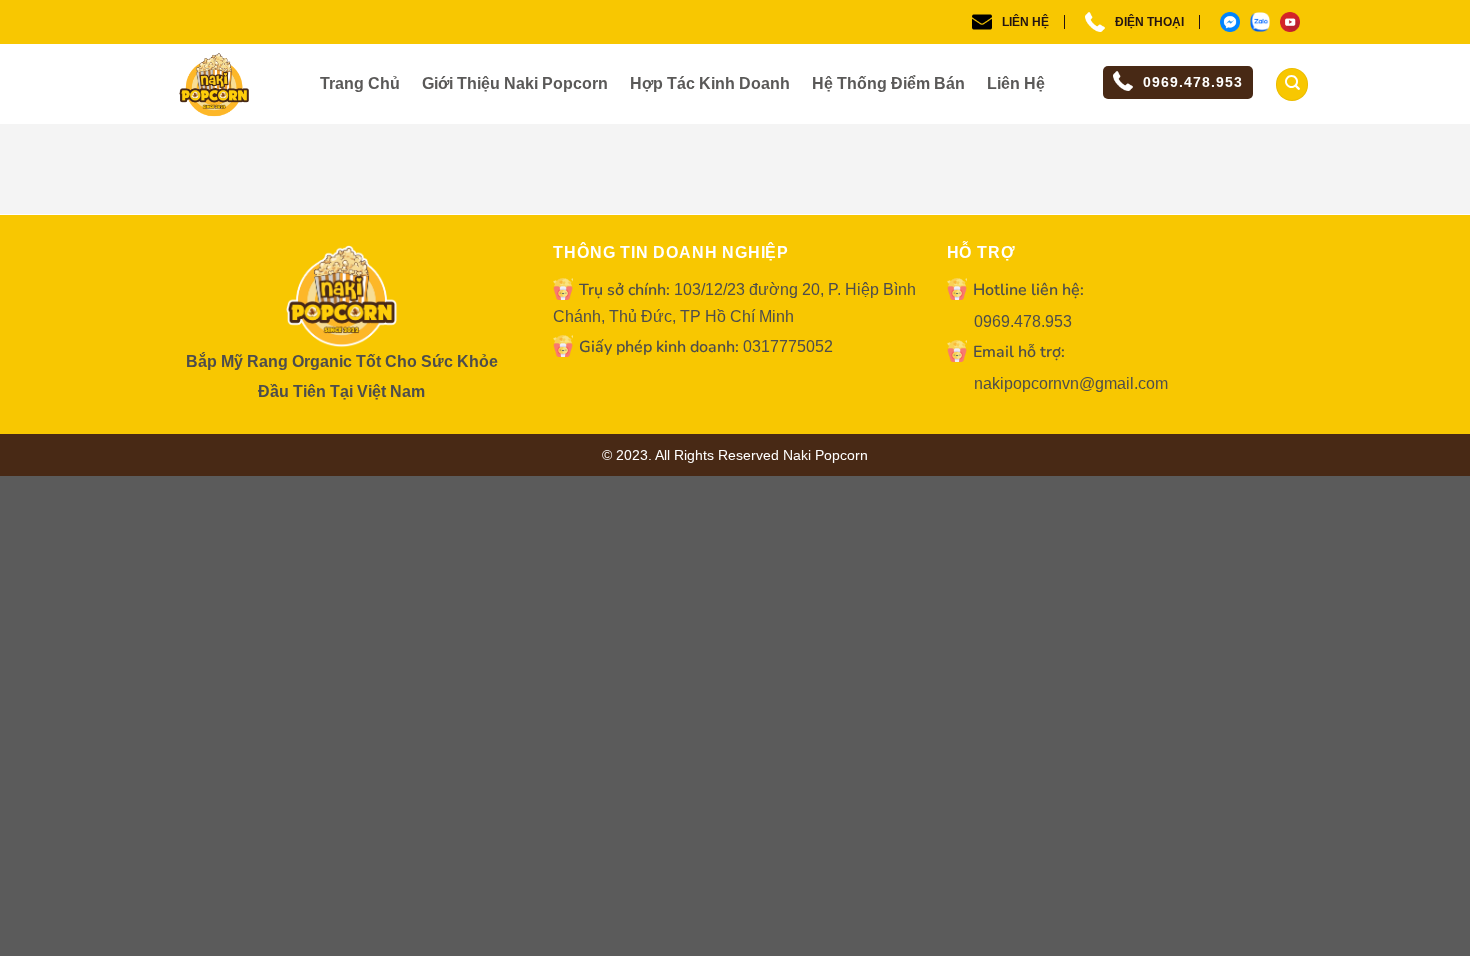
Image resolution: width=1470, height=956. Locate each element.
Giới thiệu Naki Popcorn (515, 83)
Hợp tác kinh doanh (710, 83)
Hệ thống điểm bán (888, 83)
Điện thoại (1149, 22)
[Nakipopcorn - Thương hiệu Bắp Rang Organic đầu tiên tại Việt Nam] (240, 87)
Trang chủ (360, 83)
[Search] (1292, 84)
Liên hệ (1025, 22)
